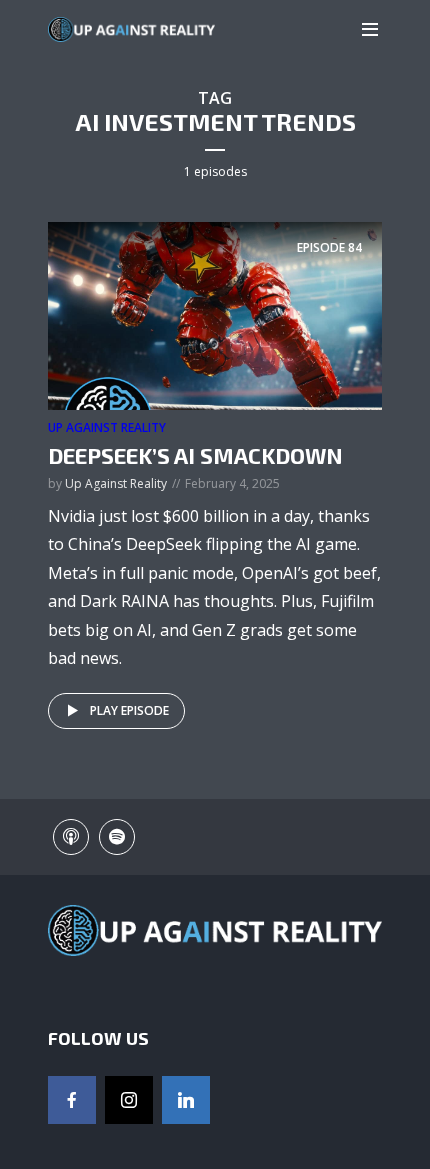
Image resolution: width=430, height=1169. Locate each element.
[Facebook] (72, 1100)
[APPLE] (71, 837)
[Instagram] (129, 1100)
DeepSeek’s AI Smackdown (195, 455)
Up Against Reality (107, 427)
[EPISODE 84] (215, 315)
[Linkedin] (186, 1100)
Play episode (129, 710)
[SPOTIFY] (117, 837)
